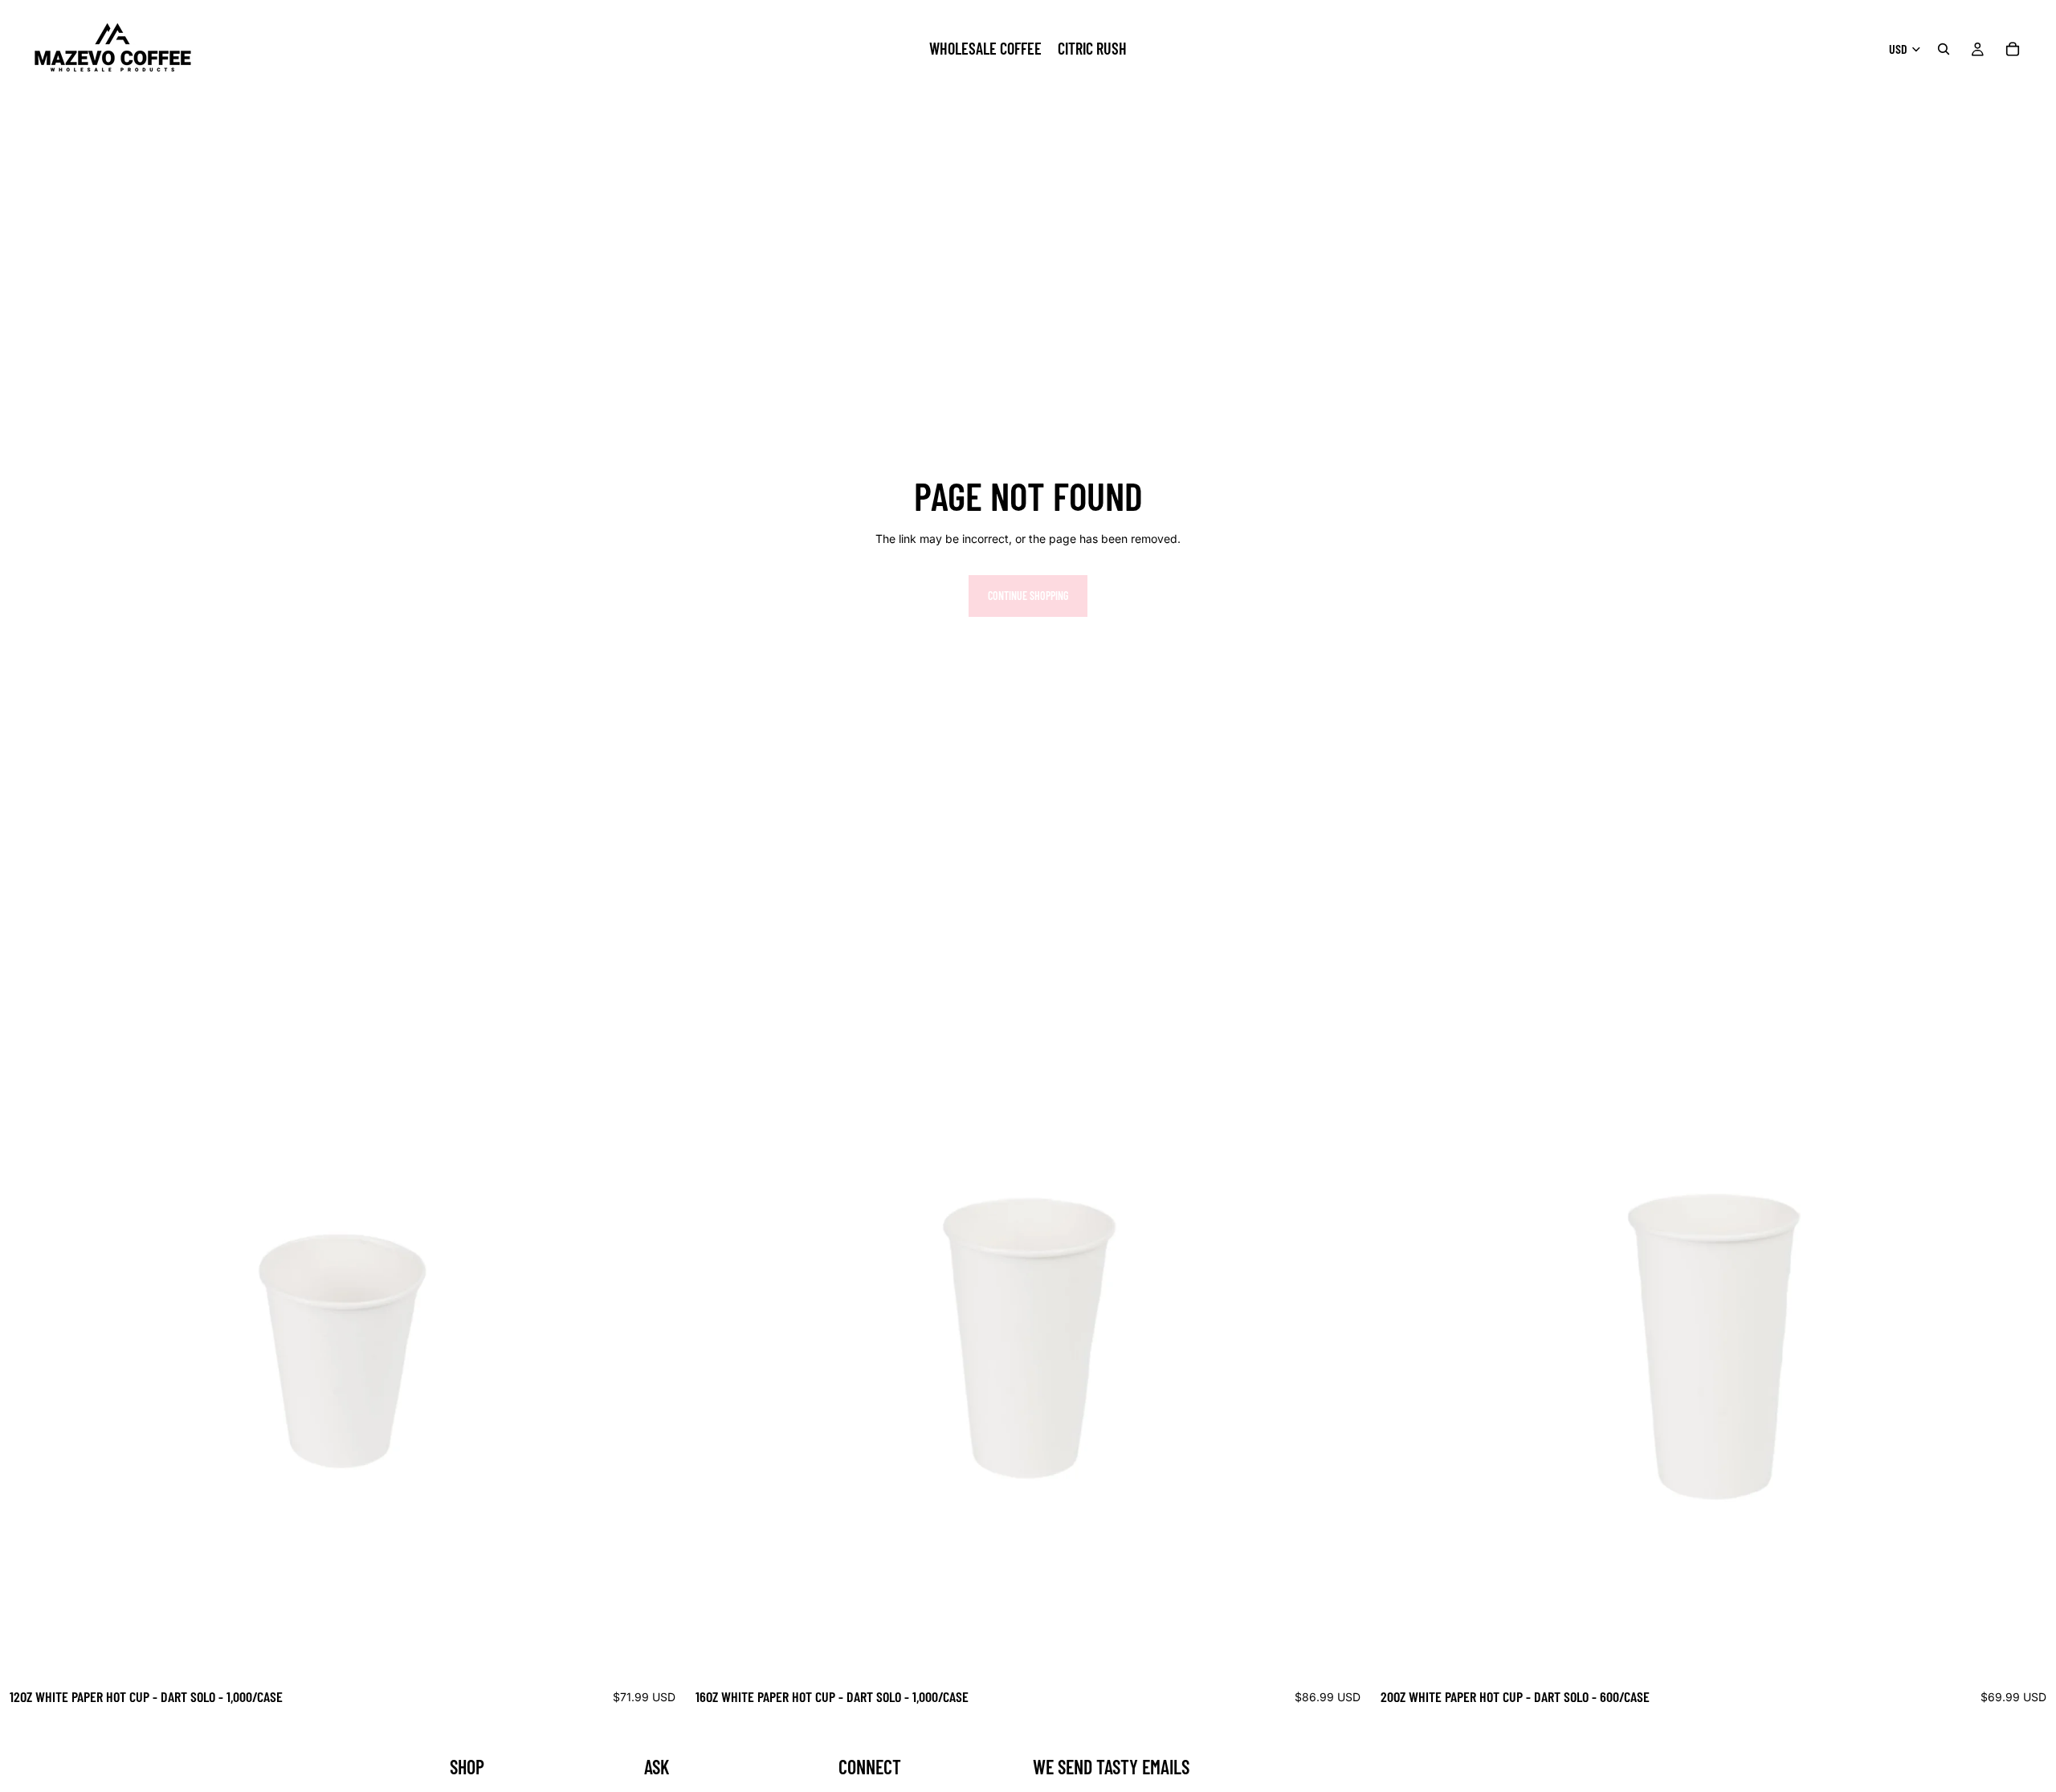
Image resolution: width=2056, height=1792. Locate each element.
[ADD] (660, 1655)
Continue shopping (1028, 596)
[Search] (1944, 49)
